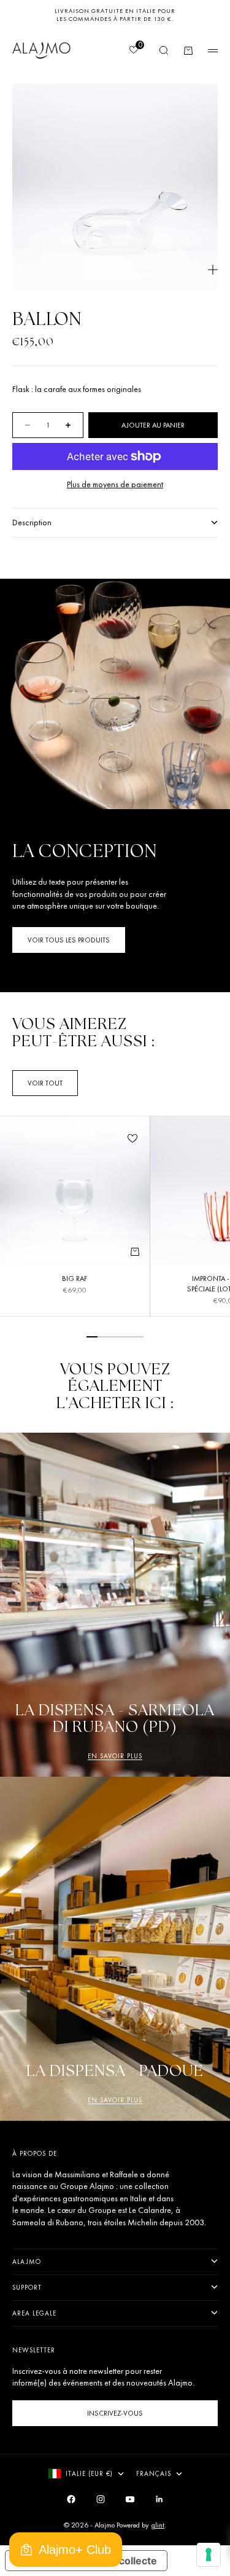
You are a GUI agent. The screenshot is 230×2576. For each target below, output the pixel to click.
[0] (133, 51)
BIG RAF (75, 1280)
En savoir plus (115, 1756)
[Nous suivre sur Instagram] (101, 2499)
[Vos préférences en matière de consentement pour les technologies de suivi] (209, 2554)
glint (158, 2525)
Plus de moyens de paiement (115, 484)
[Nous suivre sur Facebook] (71, 2499)
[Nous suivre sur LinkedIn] (159, 2499)
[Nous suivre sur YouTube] (130, 2499)
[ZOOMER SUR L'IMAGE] (213, 270)
